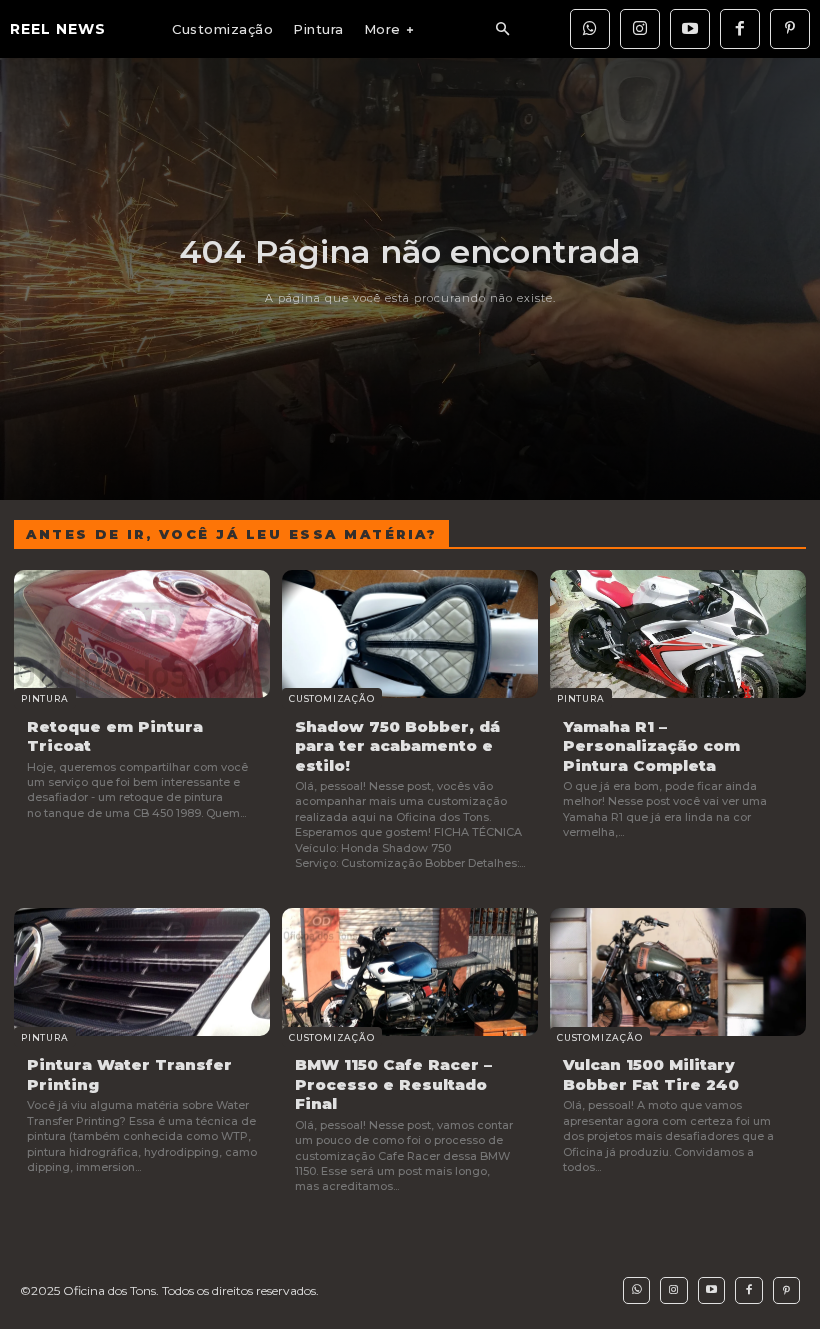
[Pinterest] (790, 29)
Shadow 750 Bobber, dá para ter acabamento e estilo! (397, 746)
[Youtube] (690, 29)
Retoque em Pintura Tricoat (115, 736)
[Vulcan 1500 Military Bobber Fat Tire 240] (678, 972)
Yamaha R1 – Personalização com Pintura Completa (651, 746)
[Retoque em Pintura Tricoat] (142, 634)
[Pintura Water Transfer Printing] (142, 972)
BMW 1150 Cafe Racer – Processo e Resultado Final (393, 1084)
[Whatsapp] (590, 29)
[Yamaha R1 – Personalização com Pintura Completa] (678, 634)
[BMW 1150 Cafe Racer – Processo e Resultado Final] (410, 972)
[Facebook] (740, 29)
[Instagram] (640, 29)
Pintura (45, 698)
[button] (502, 30)
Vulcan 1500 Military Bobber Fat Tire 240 (651, 1074)
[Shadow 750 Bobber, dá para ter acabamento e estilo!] (410, 634)
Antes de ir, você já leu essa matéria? (231, 534)
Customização (332, 698)
